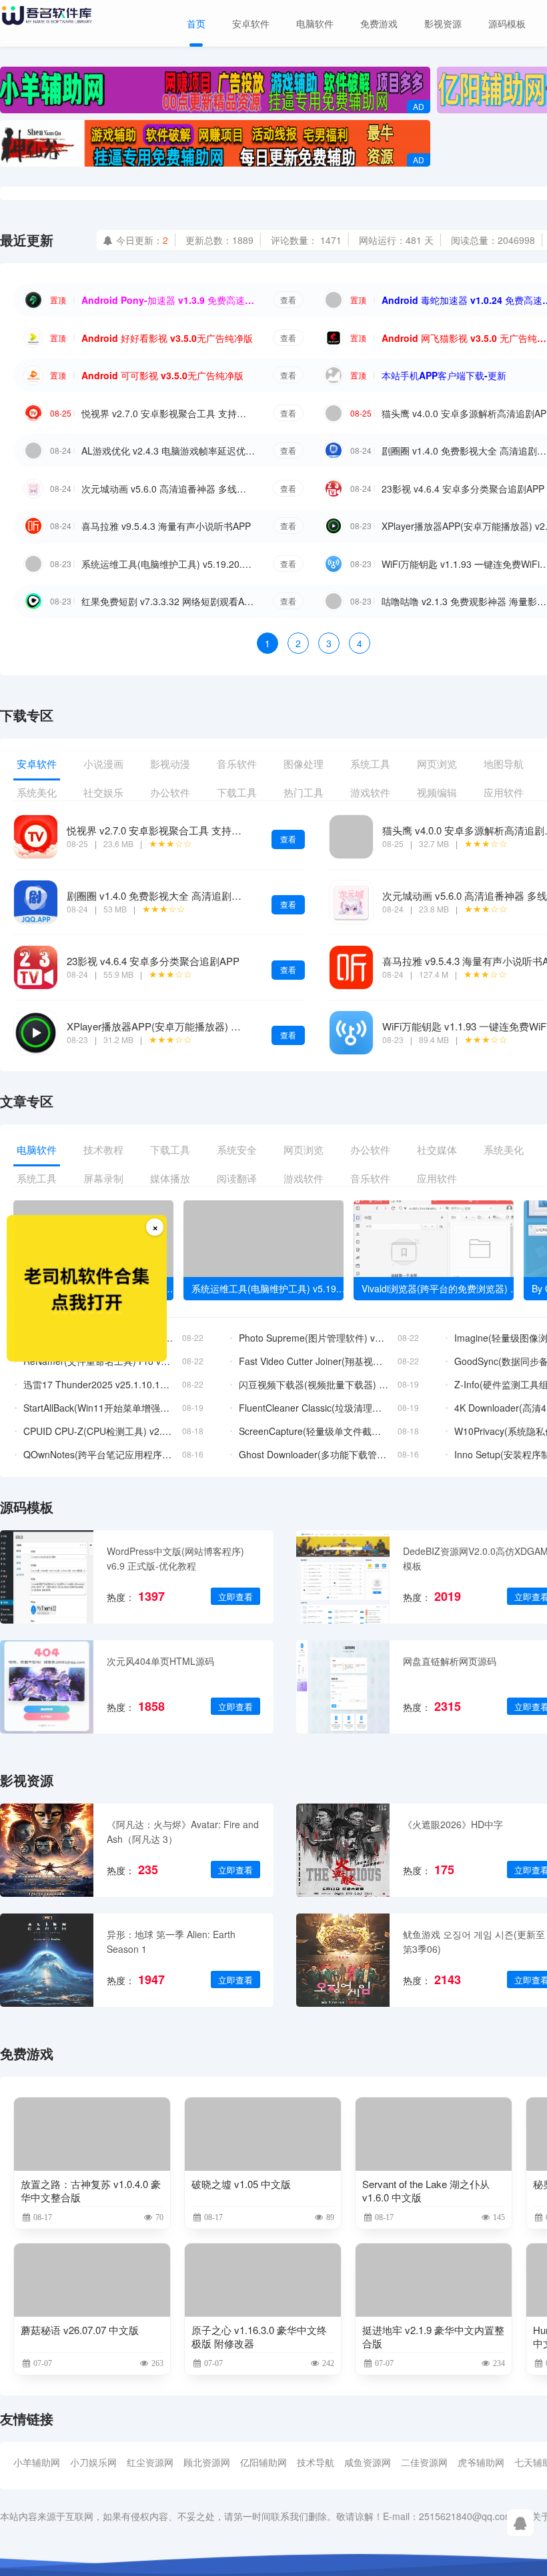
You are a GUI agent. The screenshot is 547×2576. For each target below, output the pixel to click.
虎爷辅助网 (481, 2462)
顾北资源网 (207, 2462)
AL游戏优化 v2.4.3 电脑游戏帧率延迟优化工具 (168, 451)
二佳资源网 (424, 2462)
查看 (288, 300)
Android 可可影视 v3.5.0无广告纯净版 (162, 375)
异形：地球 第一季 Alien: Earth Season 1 (171, 1941)
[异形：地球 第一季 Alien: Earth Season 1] (47, 1960)
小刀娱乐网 (93, 2462)
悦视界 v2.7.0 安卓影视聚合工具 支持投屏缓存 (168, 413)
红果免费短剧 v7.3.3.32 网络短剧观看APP (168, 601)
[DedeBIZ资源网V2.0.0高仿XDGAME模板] (343, 1577)
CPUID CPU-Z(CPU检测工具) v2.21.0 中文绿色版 (98, 1431)
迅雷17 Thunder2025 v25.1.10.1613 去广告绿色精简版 (98, 1384)
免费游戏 (379, 23)
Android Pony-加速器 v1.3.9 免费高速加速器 (168, 300)
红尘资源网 (150, 2462)
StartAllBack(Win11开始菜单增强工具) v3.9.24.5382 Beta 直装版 (98, 1408)
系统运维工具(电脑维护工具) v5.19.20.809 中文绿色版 (168, 564)
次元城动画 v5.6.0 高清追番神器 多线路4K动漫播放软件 (168, 489)
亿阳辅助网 (263, 2462)
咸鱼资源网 (368, 2462)
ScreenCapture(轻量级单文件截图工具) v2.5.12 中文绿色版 (314, 1431)
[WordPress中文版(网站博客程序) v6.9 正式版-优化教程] (47, 1577)
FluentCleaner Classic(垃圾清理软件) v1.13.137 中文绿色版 (314, 1408)
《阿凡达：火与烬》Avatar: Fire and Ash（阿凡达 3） (183, 1832)
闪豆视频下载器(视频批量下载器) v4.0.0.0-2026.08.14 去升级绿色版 (314, 1384)
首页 (196, 23)
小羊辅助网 (37, 2462)
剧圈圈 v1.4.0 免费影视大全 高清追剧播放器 (164, 895)
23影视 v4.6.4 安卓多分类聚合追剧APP (463, 489)
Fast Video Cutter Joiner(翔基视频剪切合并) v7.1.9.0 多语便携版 (314, 1361)
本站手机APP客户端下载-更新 (444, 375)
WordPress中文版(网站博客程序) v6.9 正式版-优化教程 (175, 1558)
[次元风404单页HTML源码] (47, 1687)
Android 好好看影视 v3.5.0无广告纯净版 (167, 338)
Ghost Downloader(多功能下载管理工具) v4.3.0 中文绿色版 (314, 1454)
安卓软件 (251, 23)
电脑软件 (315, 23)
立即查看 (235, 1597)
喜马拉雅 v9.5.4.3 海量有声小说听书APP (166, 526)
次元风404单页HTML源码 (160, 1661)
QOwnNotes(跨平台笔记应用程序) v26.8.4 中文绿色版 (98, 1454)
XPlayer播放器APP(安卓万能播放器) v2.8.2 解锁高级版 (188, 1026)
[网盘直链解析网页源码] (343, 1687)
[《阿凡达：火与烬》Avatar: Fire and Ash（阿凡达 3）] (47, 1850)
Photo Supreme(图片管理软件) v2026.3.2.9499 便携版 (314, 1338)
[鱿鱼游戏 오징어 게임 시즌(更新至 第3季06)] (343, 1960)
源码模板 (507, 23)
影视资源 (443, 23)
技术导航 (316, 2462)
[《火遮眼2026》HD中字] (343, 1850)
